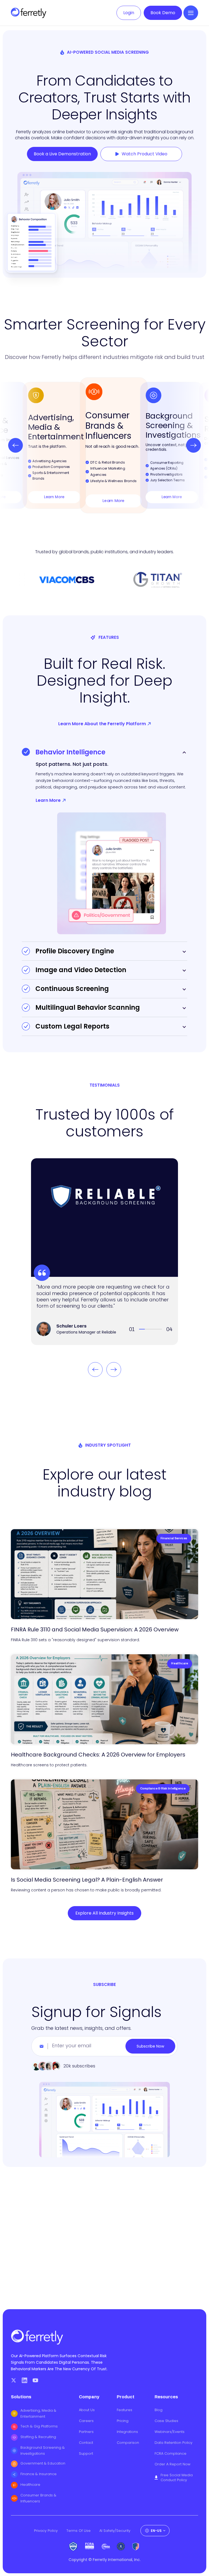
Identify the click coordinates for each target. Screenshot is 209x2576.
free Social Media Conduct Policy (177, 2478)
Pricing (123, 2421)
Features (125, 2410)
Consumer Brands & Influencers (38, 2498)
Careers (86, 2421)
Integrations (127, 2432)
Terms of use (79, 2531)
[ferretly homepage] (29, 13)
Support (86, 2454)
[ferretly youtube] (35, 2380)
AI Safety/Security (115, 2531)
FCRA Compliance (170, 2454)
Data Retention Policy (173, 2443)
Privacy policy (46, 2531)
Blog (159, 2410)
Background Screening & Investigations (43, 2450)
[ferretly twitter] (14, 2380)
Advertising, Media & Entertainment (38, 2413)
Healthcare (30, 2485)
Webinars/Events (170, 2432)
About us (87, 2410)
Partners (86, 2432)
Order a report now (173, 2464)
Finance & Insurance (39, 2474)
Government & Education (43, 2463)
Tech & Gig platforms (39, 2426)
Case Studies (166, 2421)
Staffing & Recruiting (38, 2437)
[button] (191, 13)
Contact (86, 2443)
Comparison (128, 2443)
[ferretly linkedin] (24, 2380)
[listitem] (104, 445)
